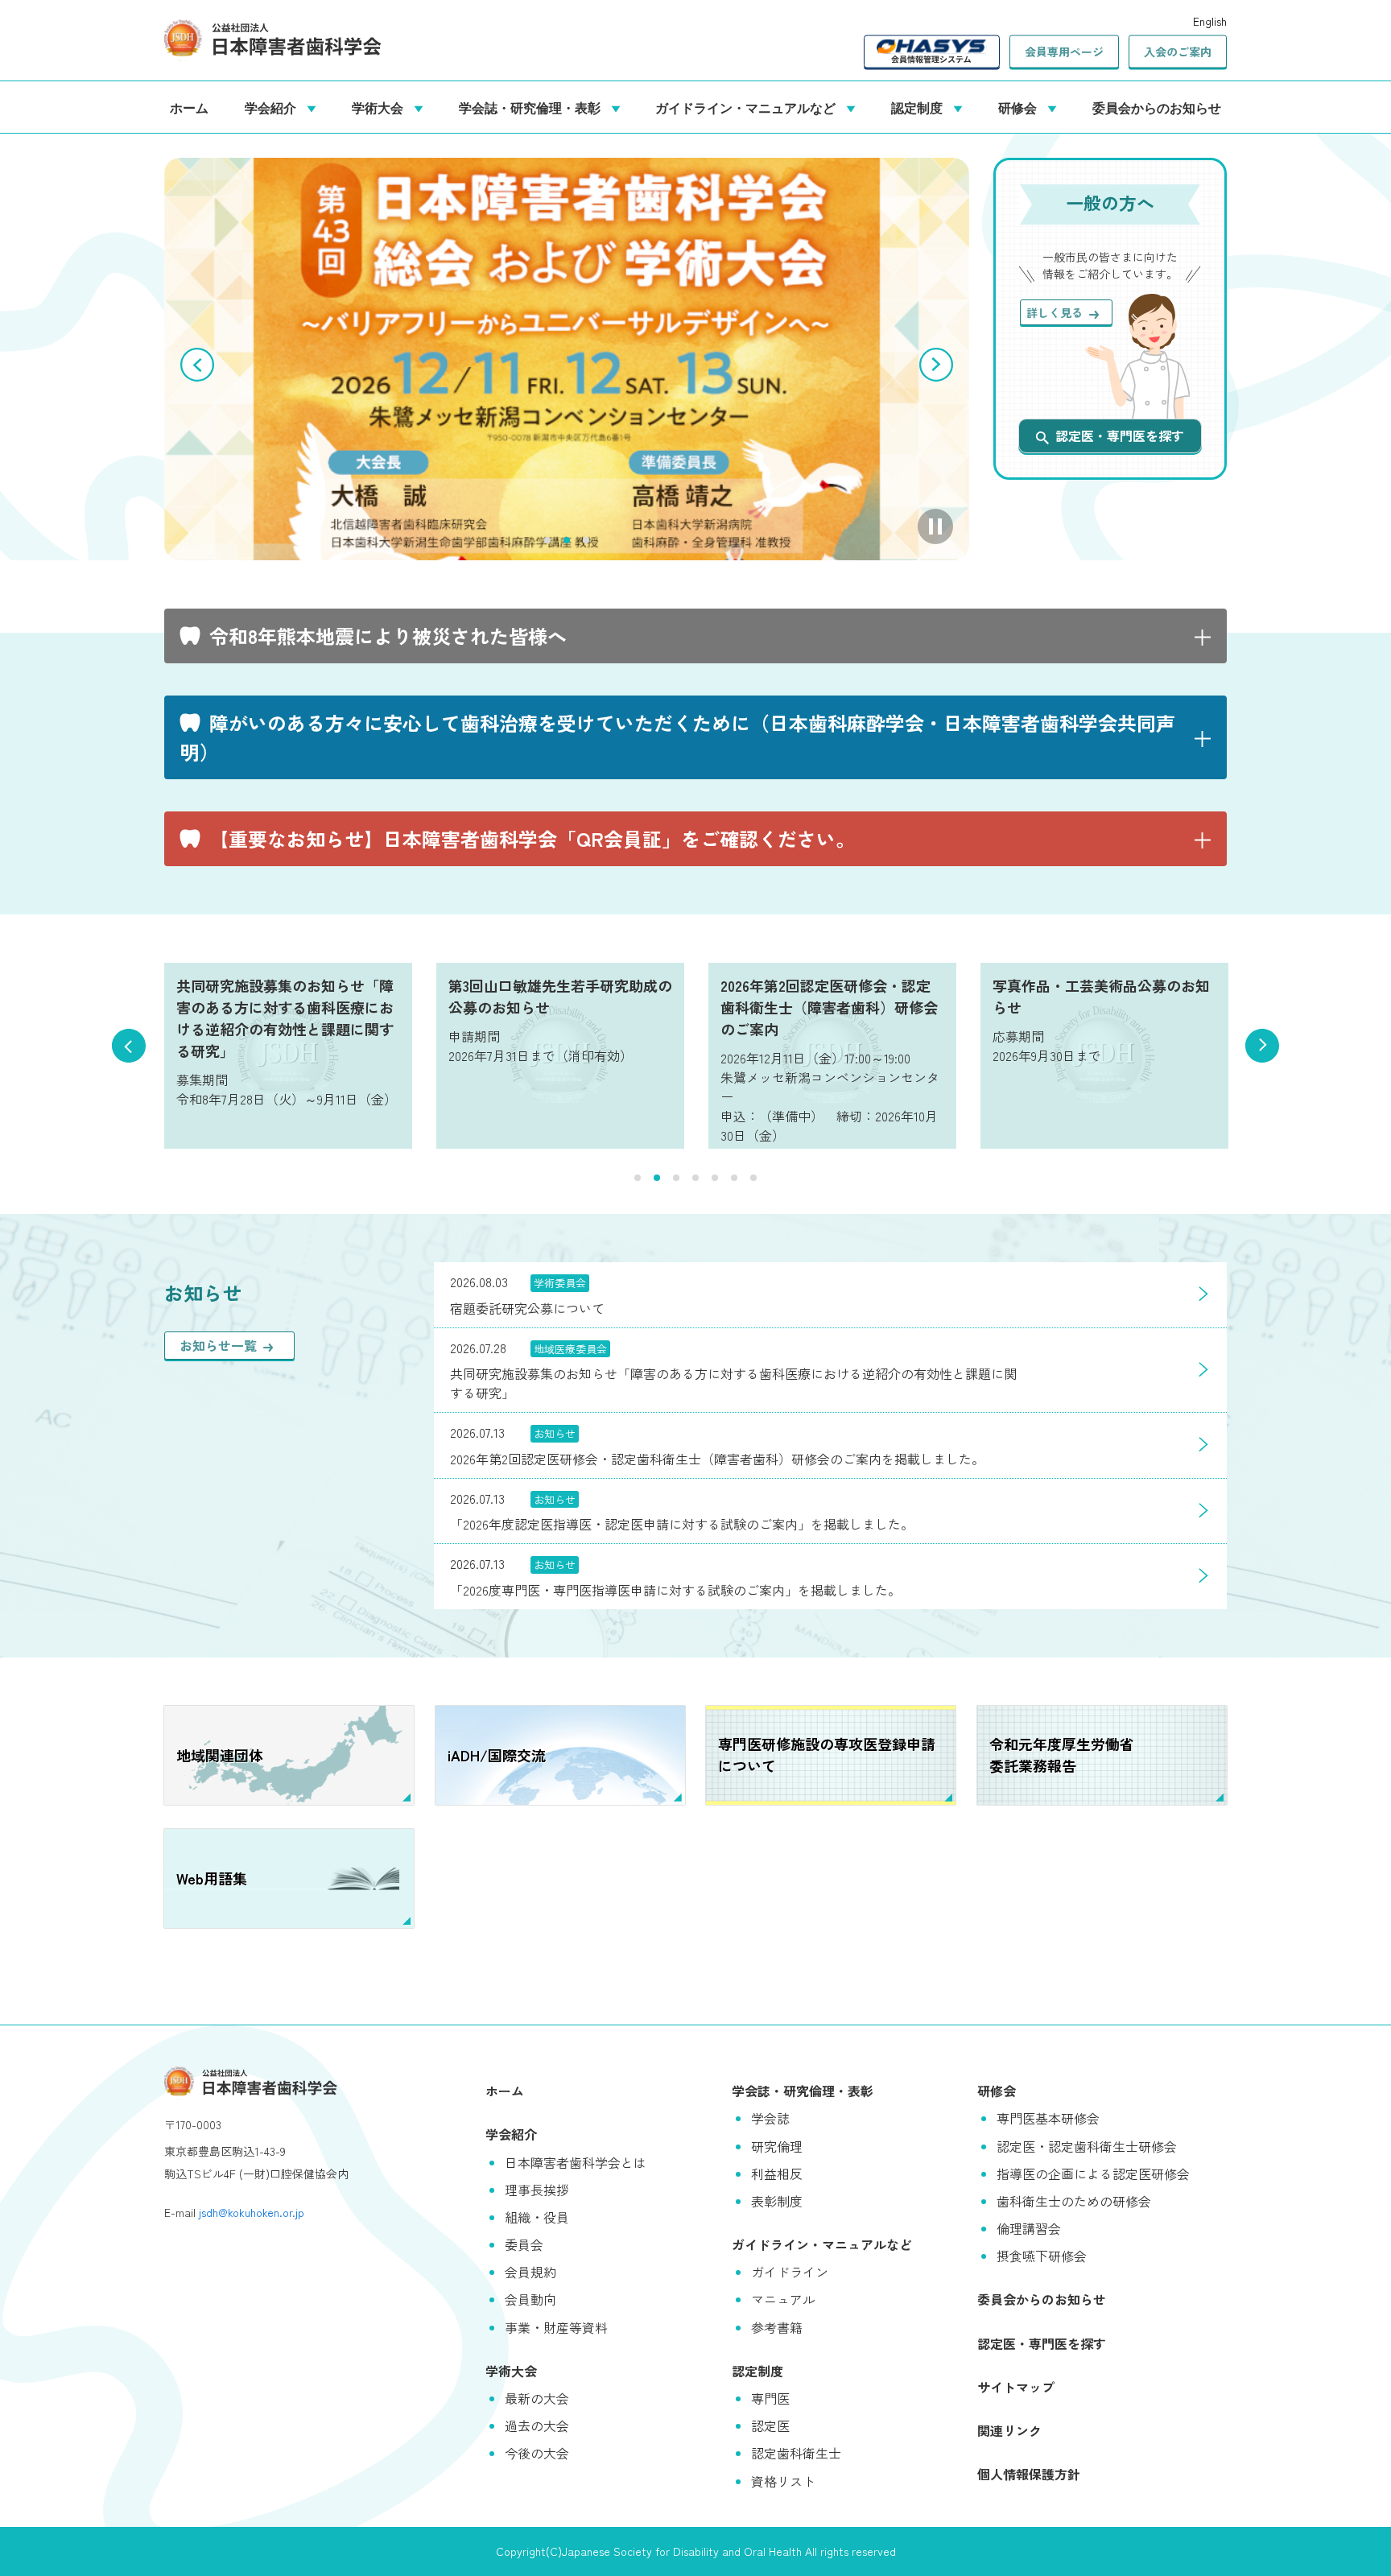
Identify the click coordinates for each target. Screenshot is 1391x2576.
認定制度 (920, 107)
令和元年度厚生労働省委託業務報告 (1062, 1754)
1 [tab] (547, 540)
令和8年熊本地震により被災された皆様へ (388, 636)
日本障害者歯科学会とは (576, 2162)
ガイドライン (790, 2272)
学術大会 (381, 107)
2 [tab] (567, 540)
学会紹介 (274, 107)
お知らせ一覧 (218, 1345)
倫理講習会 (1029, 2228)
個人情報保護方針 (1029, 2474)
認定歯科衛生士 (796, 2453)
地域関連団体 (220, 1755)
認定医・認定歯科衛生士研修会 (1087, 2146)
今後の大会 (537, 2453)
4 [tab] (695, 1178)
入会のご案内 (1178, 52)
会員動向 (530, 2299)
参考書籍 (777, 2327)
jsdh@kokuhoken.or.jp (252, 2212)
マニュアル (783, 2299)
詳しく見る (1055, 312)
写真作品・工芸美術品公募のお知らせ (1101, 996)
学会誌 (770, 2118)
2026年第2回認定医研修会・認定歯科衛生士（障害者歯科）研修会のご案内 (829, 1007)
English (1210, 21)
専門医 (770, 2398)
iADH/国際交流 (497, 1755)
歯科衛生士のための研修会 (1074, 2201)
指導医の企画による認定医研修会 (1093, 2173)
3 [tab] (586, 540)
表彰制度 (777, 2201)
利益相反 (777, 2173)
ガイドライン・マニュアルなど (749, 107)
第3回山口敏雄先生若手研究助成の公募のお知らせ (560, 996)
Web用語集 (212, 1878)
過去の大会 (537, 2425)
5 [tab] (715, 1178)
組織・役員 (537, 2217)
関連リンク (1009, 2430)
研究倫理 (777, 2146)
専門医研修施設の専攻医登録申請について (827, 1754)
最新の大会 (537, 2398)
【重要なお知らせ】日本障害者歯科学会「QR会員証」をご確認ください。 (532, 838)
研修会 (1021, 107)
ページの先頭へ (1355, 2540)
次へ (936, 365)
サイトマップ (1016, 2387)
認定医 (770, 2425)
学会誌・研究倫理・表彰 (533, 107)
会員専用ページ (1064, 52)
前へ (197, 365)
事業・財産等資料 (556, 2327)
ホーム (189, 107)
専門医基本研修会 (1048, 2118)
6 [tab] (734, 1178)
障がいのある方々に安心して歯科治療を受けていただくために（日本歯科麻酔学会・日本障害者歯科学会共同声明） (678, 737)
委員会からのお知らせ (1157, 107)
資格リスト (783, 2481)
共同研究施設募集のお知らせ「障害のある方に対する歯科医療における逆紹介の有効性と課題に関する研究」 (285, 1018)
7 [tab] (753, 1178)
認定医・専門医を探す (1120, 436)
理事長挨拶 (537, 2190)
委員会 (524, 2244)
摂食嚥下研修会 (1042, 2256)
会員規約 (530, 2272)
